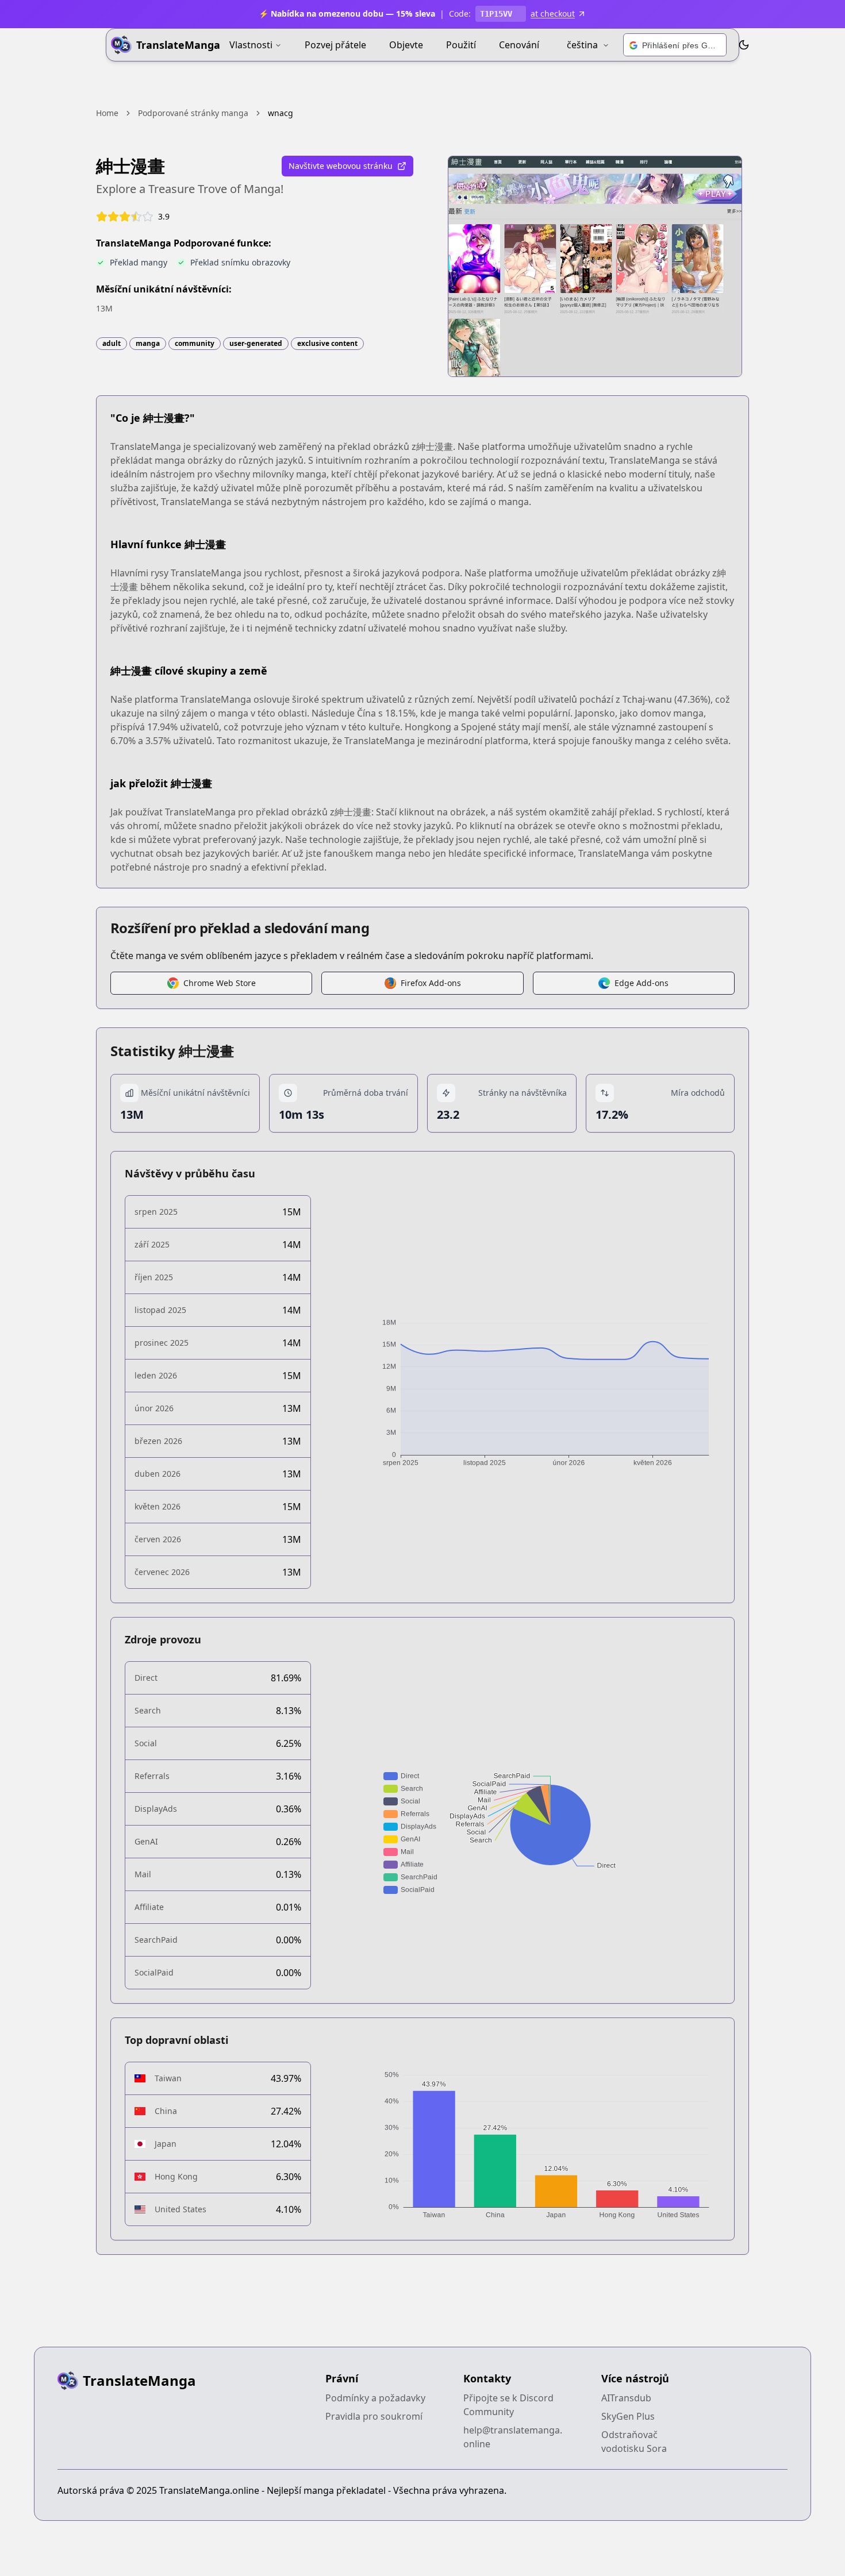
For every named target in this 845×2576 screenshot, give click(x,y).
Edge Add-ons (642, 983)
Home (107, 113)
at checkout (553, 14)
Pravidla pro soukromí (374, 2416)
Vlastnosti (251, 45)
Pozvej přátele (335, 45)
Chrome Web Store (220, 983)
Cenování (519, 45)
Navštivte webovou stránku (341, 166)
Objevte (406, 45)
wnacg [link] (281, 113)
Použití (461, 45)
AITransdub (626, 2398)
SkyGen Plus (628, 2416)
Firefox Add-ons (431, 983)
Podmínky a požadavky (375, 2398)
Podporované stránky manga (193, 113)
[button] (675, 45)
